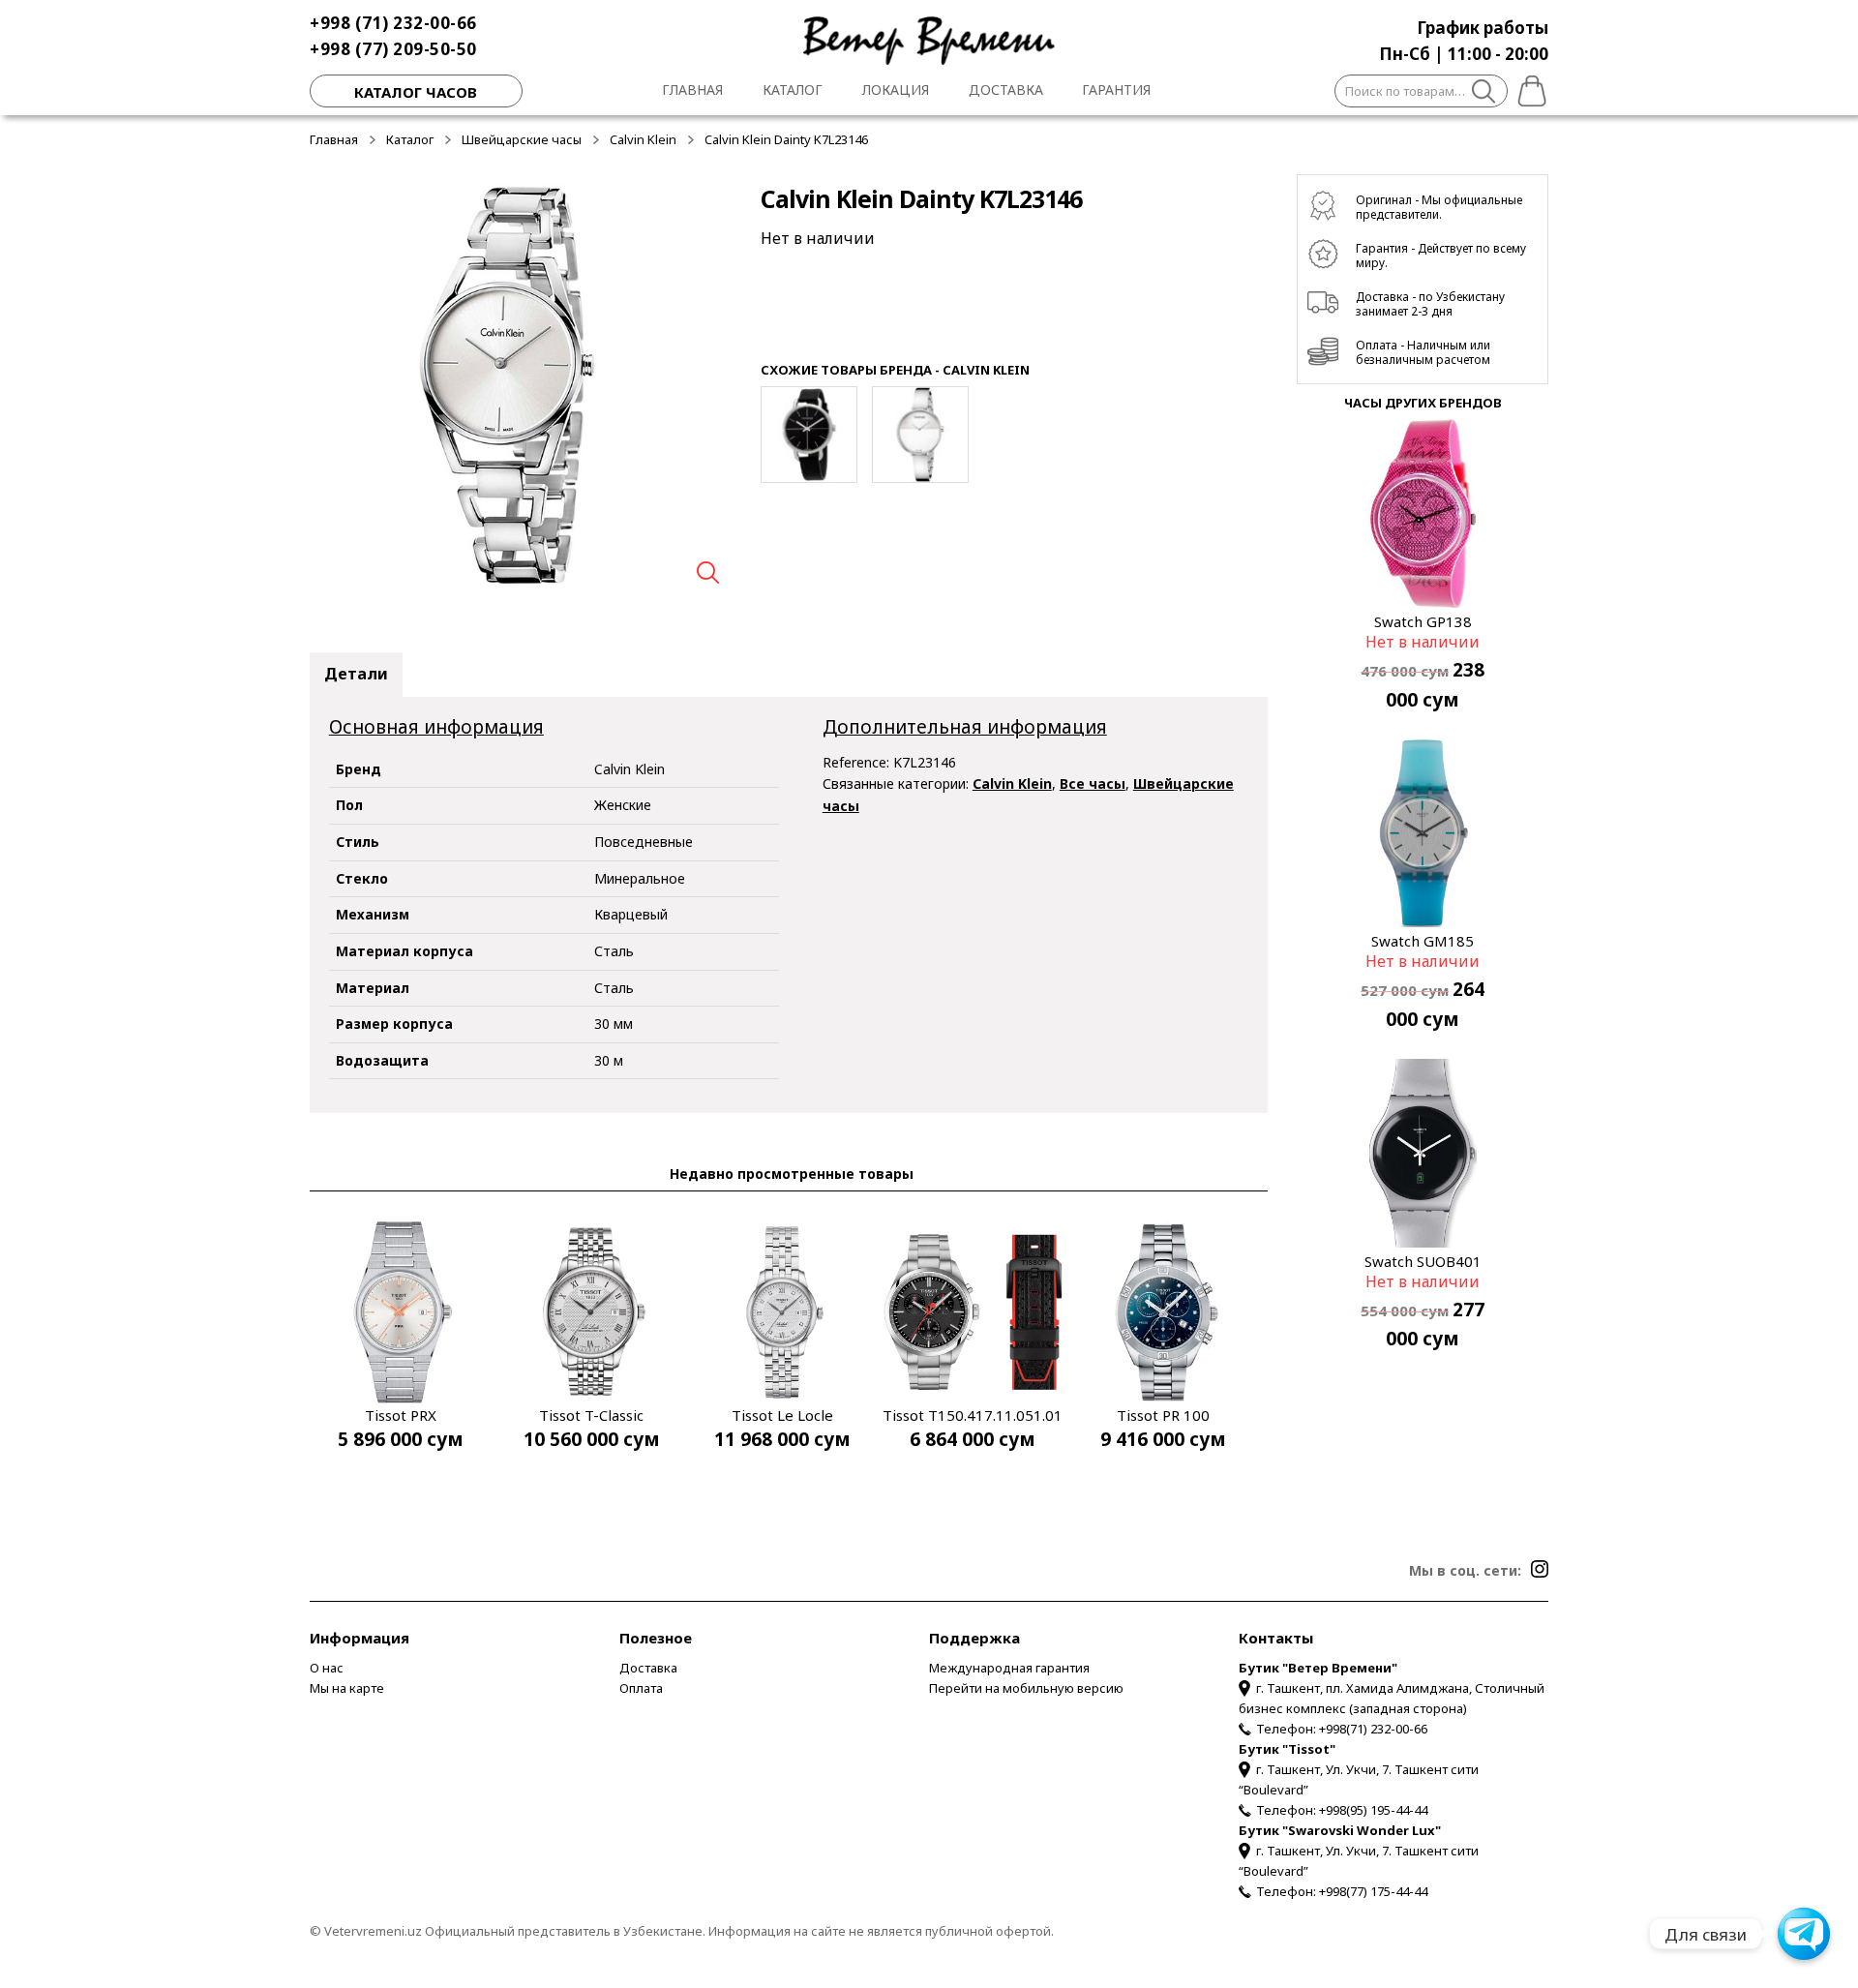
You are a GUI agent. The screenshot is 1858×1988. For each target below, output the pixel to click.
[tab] (356, 675)
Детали (356, 674)
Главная (692, 90)
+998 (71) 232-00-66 (393, 23)
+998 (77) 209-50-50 (393, 49)
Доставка (1006, 90)
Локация (896, 90)
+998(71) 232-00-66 (1373, 1729)
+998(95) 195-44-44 (1373, 1810)
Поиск (1484, 94)
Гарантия (1116, 90)
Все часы (1093, 783)
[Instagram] (1540, 1569)
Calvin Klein (643, 139)
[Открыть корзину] (1528, 88)
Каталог (793, 90)
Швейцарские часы (522, 139)
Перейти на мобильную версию (1026, 1688)
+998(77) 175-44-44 (1373, 1891)
